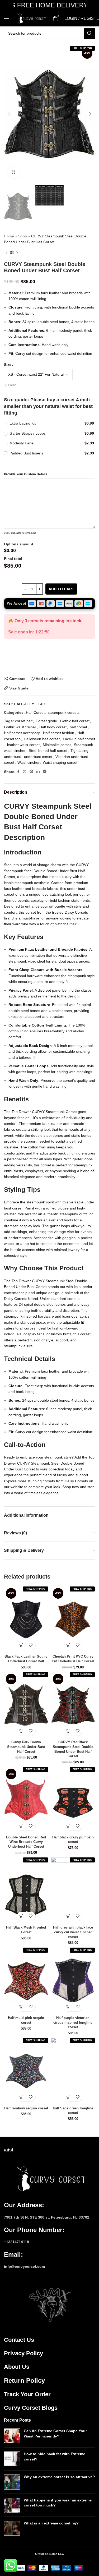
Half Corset (35, 712)
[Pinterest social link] (31, 772)
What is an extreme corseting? (51, 2523)
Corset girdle (46, 721)
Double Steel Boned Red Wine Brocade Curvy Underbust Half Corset (26, 1842)
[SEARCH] (89, 33)
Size (8, 365)
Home (9, 236)
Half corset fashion (59, 733)
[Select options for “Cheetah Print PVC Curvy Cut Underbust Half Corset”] (68, 1645)
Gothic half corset (75, 721)
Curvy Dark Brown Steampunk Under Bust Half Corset (26, 1747)
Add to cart (61, 589)
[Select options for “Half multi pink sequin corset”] (22, 2007)
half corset (78, 727)
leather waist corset (23, 745)
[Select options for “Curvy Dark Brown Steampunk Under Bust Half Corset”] (22, 1731)
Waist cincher (29, 762)
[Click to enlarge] (14, 172)
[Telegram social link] (45, 772)
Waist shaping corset (60, 762)
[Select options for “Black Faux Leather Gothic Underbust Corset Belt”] (22, 1645)
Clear (12, 385)
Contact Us (19, 2340)
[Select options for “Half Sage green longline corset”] (68, 2097)
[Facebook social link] (18, 772)
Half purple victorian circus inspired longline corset (73, 2023)
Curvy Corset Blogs (31, 2408)
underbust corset (38, 757)
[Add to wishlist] (31, 1645)
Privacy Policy (23, 2353)
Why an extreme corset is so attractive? (59, 2477)
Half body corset (53, 727)
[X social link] (25, 772)
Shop (23, 236)
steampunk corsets (64, 712)
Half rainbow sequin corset (26, 2108)
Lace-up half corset (79, 739)
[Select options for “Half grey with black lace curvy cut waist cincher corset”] (68, 1916)
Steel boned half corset (48, 751)
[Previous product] (7, 253)
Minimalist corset (57, 745)
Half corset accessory (22, 733)
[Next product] (17, 253)
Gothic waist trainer (20, 727)
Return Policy (24, 2380)
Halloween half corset (42, 739)
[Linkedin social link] (38, 772)
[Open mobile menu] (7, 19)
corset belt (24, 721)
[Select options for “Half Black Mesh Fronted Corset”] (22, 1916)
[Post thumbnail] (12, 2436)
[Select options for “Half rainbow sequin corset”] (22, 2097)
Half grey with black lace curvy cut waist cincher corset (73, 1932)
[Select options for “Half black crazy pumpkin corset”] (68, 1826)
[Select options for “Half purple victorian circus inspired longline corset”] (68, 2007)
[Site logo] (31, 18)
